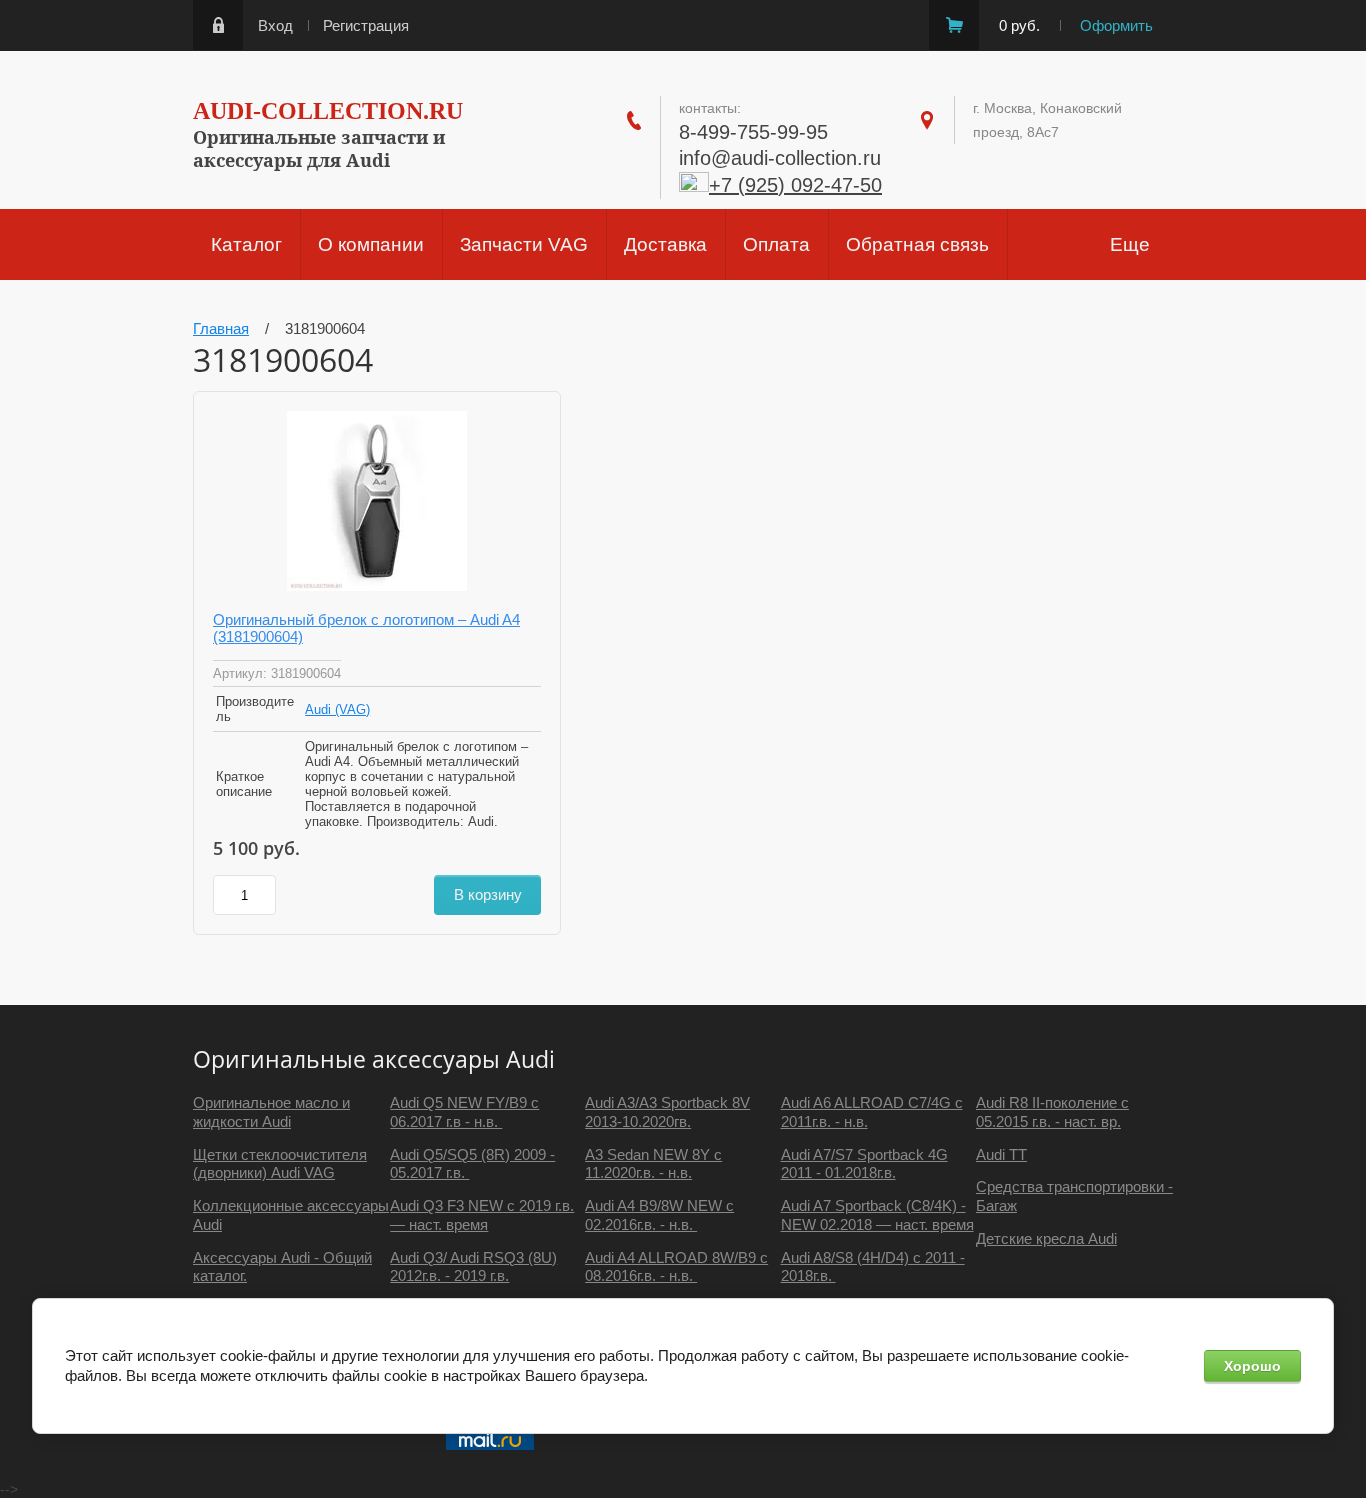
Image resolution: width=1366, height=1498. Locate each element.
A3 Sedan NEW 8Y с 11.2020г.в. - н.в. (653, 1164)
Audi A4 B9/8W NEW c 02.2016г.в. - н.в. (659, 1215)
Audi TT (1001, 1154)
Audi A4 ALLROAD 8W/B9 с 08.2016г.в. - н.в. (676, 1267)
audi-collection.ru (328, 111)
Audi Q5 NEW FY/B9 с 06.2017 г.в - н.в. (464, 1112)
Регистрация (366, 25)
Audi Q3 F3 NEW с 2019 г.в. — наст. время (482, 1215)
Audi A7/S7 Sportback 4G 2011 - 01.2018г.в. (864, 1164)
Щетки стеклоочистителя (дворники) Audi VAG (280, 1164)
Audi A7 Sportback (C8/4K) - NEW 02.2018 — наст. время (877, 1215)
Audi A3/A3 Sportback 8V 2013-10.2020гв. (667, 1112)
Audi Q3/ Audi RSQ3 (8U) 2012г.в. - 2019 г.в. (473, 1267)
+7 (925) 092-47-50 (795, 185)
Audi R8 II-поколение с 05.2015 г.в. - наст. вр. (1052, 1112)
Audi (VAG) (337, 709)
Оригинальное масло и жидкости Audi (271, 1112)
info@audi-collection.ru (780, 158)
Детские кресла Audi (1046, 1238)
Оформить (1116, 25)
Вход (275, 25)
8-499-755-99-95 (753, 132)
